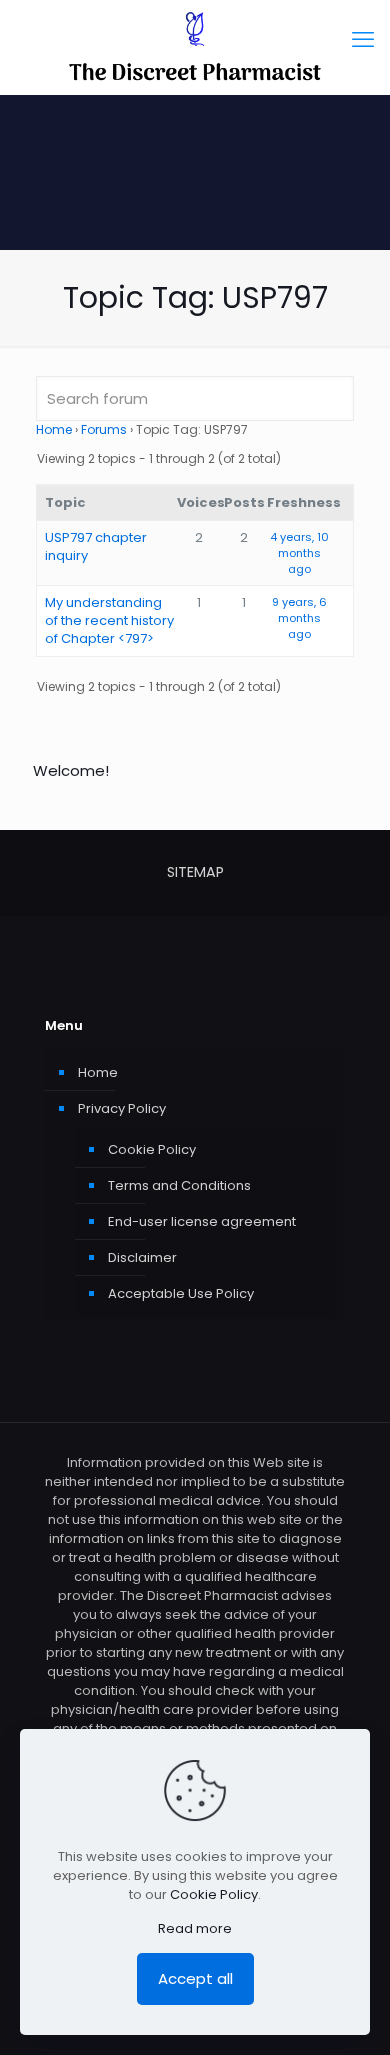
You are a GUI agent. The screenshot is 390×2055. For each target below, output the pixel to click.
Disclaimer (142, 1257)
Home (54, 429)
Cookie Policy (152, 1149)
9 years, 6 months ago (299, 618)
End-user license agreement (202, 1221)
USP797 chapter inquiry (96, 546)
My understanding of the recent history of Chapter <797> (109, 620)
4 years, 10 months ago (299, 553)
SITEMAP (195, 872)
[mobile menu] (363, 40)
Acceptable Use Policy (181, 1293)
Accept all (195, 1978)
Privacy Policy (122, 1108)
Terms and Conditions (179, 1185)
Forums (104, 429)
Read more (195, 1928)
